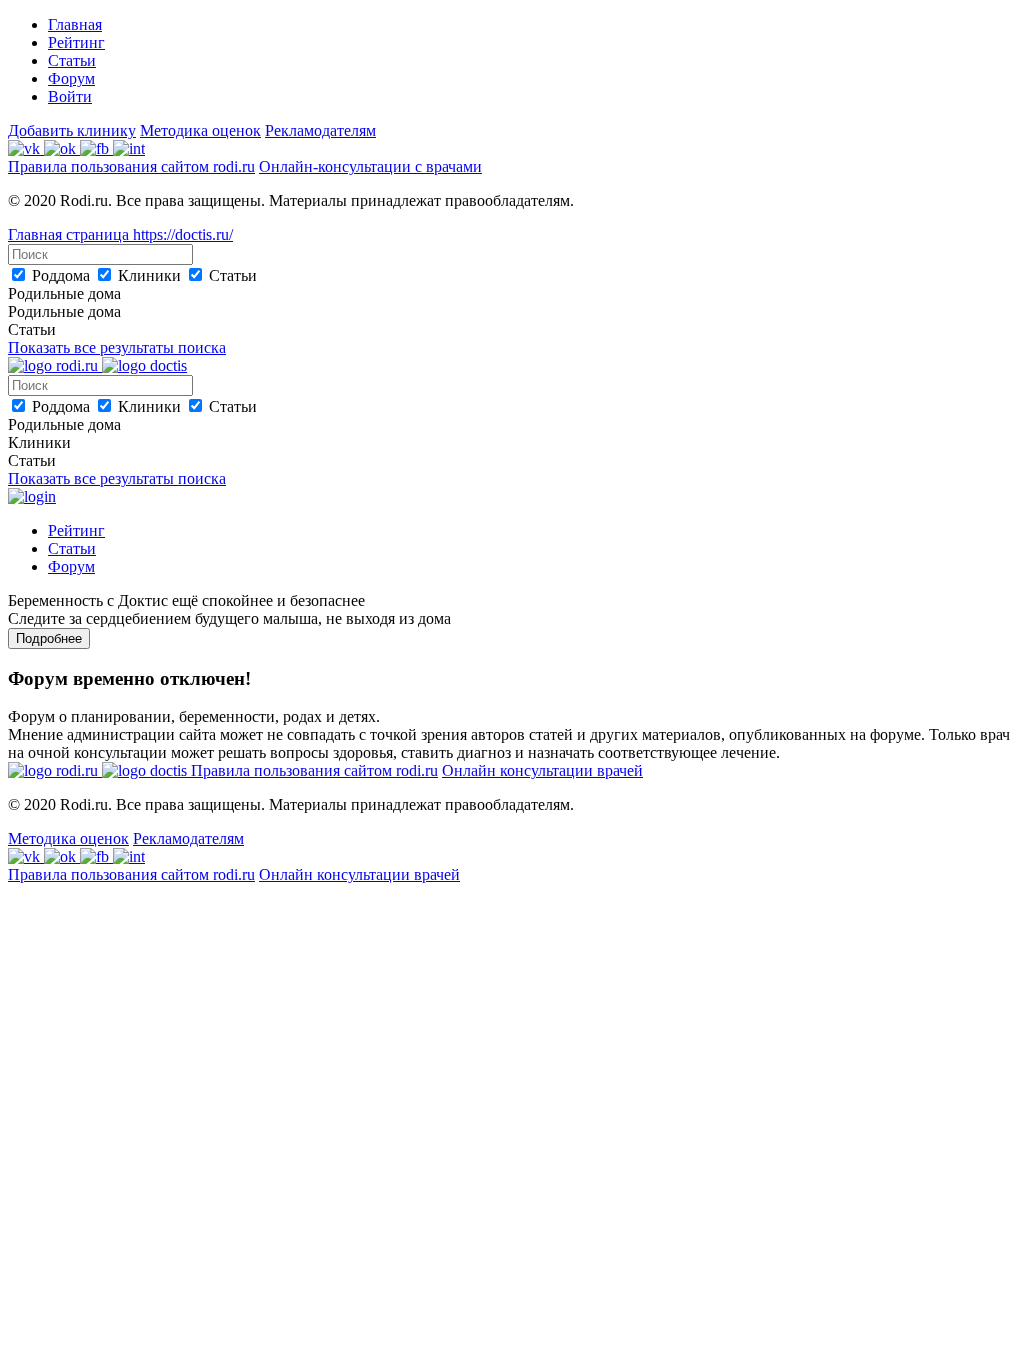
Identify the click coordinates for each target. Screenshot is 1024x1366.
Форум (71, 78)
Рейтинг (76, 42)
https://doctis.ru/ (183, 234)
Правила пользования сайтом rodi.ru (131, 166)
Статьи (72, 60)
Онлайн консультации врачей (542, 770)
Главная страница (70, 234)
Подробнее (49, 638)
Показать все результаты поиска (117, 347)
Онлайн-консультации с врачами (370, 166)
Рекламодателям (320, 130)
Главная (75, 24)
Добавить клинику (72, 130)
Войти (70, 96)
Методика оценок (200, 130)
